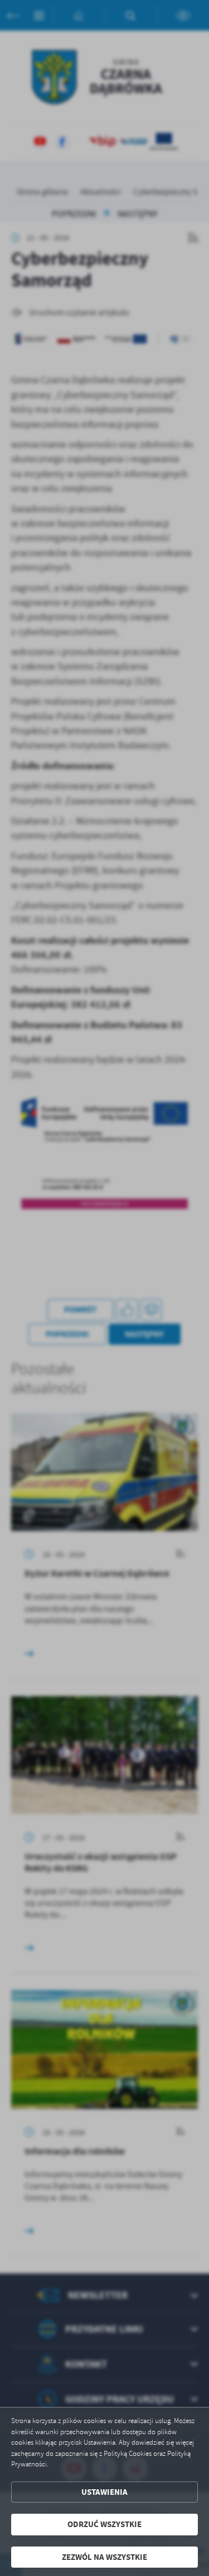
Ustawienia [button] (104, 2492)
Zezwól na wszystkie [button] (104, 2557)
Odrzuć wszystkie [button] (104, 2524)
